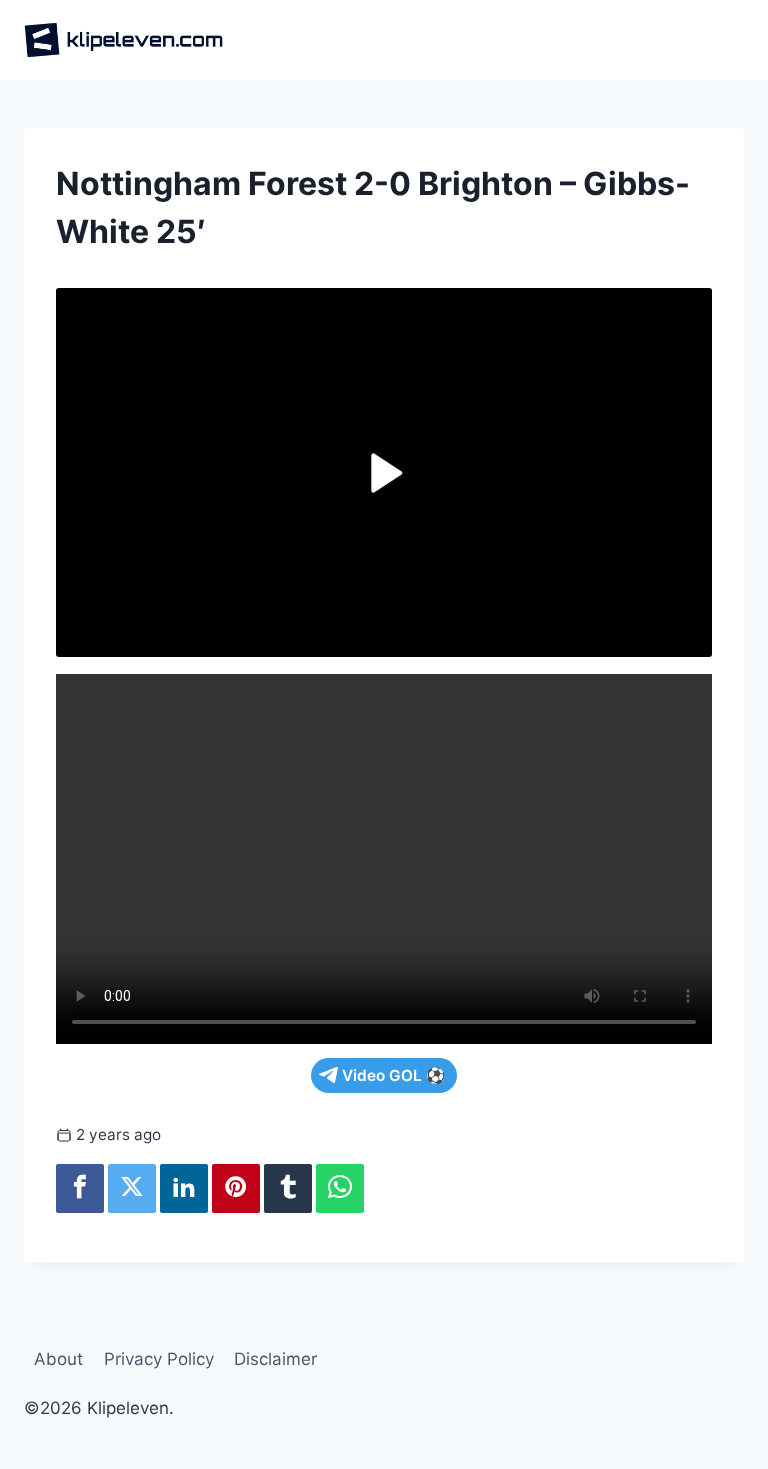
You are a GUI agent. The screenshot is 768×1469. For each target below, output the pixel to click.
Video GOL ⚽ (393, 1075)
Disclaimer (275, 1359)
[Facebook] (80, 1189)
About (58, 1359)
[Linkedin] (184, 1189)
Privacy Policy (159, 1359)
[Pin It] (236, 1189)
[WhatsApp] (340, 1189)
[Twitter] (132, 1189)
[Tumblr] (288, 1189)
